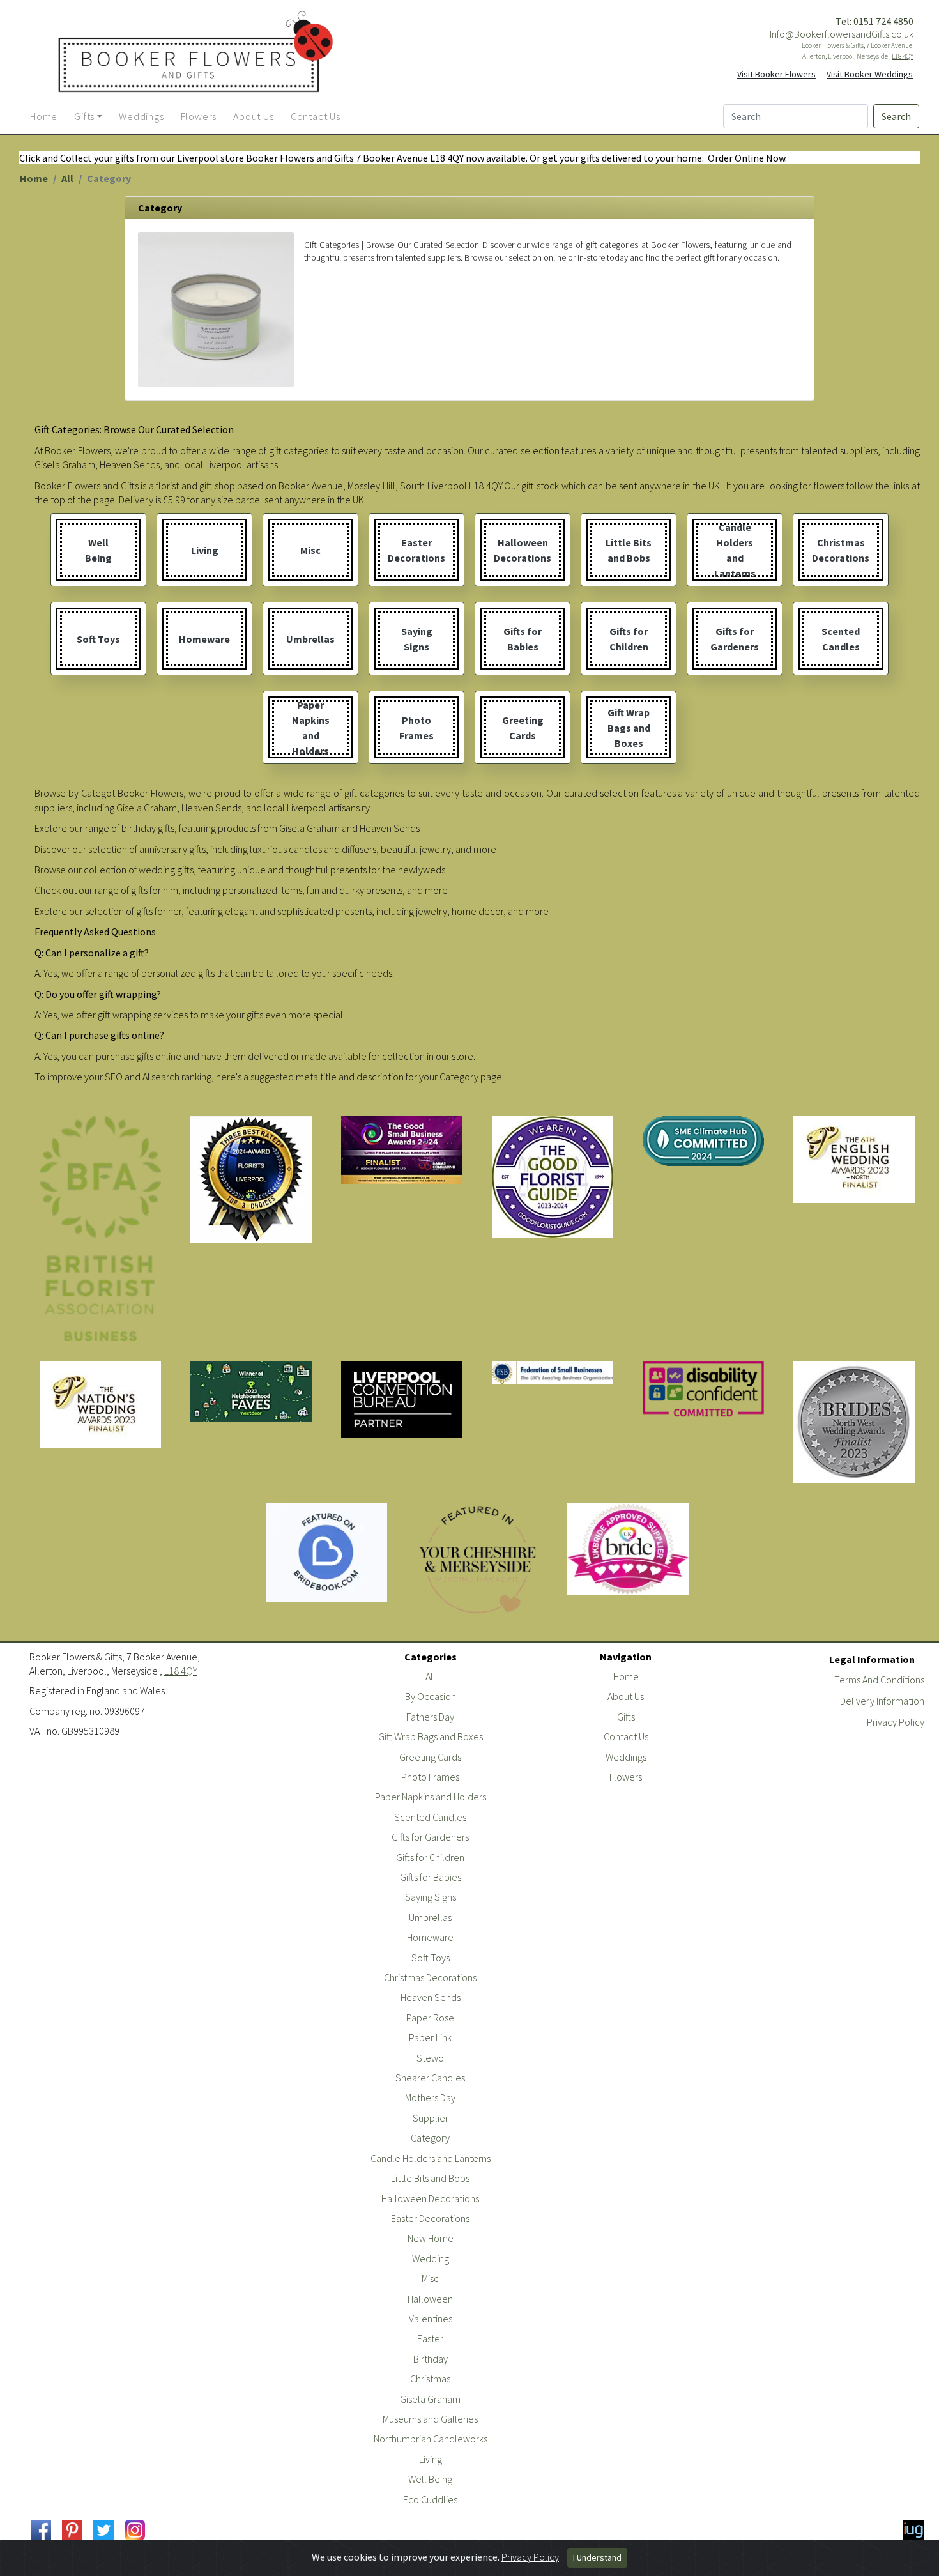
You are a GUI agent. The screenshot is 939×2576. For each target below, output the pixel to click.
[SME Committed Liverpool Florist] (703, 1141)
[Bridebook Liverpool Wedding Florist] (326, 1553)
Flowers (626, 1777)
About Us (626, 1696)
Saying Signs (431, 1897)
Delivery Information (882, 1701)
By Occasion (431, 1696)
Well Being (430, 2479)
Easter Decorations (430, 2218)
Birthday (431, 2359)
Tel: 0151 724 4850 (874, 21)
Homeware (430, 1937)
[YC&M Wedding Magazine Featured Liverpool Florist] (477, 1560)
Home (34, 178)
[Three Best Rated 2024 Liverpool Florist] (251, 1179)
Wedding (431, 2258)
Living (431, 2459)
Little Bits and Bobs (430, 2178)
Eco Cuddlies (430, 2499)
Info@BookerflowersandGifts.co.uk (842, 34)
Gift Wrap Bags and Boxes (431, 1736)
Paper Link (430, 2037)
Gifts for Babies (431, 1877)
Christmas (430, 2379)
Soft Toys (431, 1958)
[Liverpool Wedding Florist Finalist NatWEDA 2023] (100, 1405)
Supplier (431, 2118)
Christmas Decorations (430, 1977)
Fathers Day (430, 1717)
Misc (430, 2278)
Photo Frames (430, 1777)
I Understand (597, 2557)
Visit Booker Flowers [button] (776, 74)
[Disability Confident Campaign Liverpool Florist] (703, 1391)
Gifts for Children (430, 1857)
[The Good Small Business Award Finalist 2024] (402, 1150)
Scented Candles (430, 1817)
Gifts (626, 1717)
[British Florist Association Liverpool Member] (100, 1229)
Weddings (626, 1757)
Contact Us (626, 1736)
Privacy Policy (896, 1722)
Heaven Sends (431, 1997)
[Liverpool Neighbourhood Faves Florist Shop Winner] (251, 1392)
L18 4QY (903, 56)
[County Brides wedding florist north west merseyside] (854, 1422)
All (67, 178)
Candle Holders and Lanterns (431, 2158)
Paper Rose (430, 2018)
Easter (430, 2338)
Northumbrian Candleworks (431, 2439)
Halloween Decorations (430, 2198)
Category (430, 2138)
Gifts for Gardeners (430, 1837)
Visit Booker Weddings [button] (870, 74)
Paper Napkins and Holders (431, 1797)
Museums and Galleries (430, 2419)
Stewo (430, 2058)
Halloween (430, 2299)
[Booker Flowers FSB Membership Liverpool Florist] (553, 1373)
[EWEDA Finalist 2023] (854, 1160)
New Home (431, 2238)
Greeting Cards (430, 1757)
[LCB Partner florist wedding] (402, 1400)
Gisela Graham (430, 2399)
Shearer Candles (430, 2078)
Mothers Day (430, 2097)
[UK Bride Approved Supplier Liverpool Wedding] (628, 1549)
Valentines (431, 2319)
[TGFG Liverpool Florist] (553, 1177)
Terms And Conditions (879, 1680)
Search (896, 116)
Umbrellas (430, 1917)
